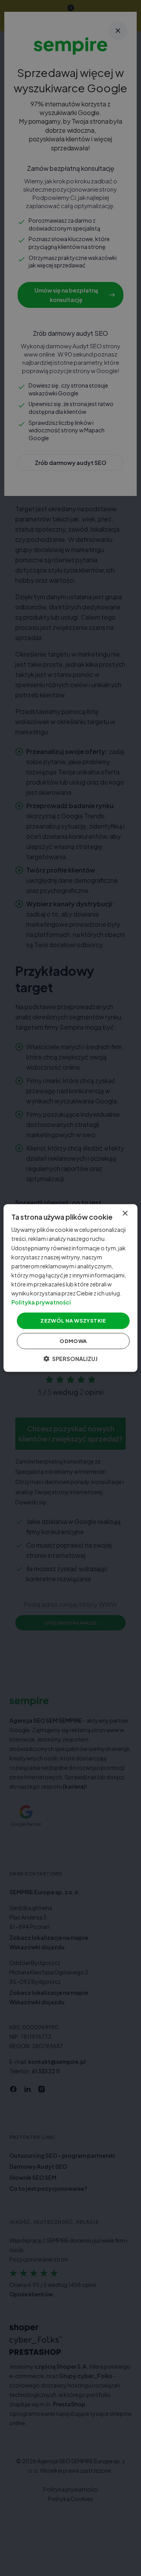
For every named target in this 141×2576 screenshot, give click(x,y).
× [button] (125, 1214)
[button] (70, 1358)
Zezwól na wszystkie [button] (73, 1321)
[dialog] (70, 1288)
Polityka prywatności (41, 1302)
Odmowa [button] (73, 1341)
